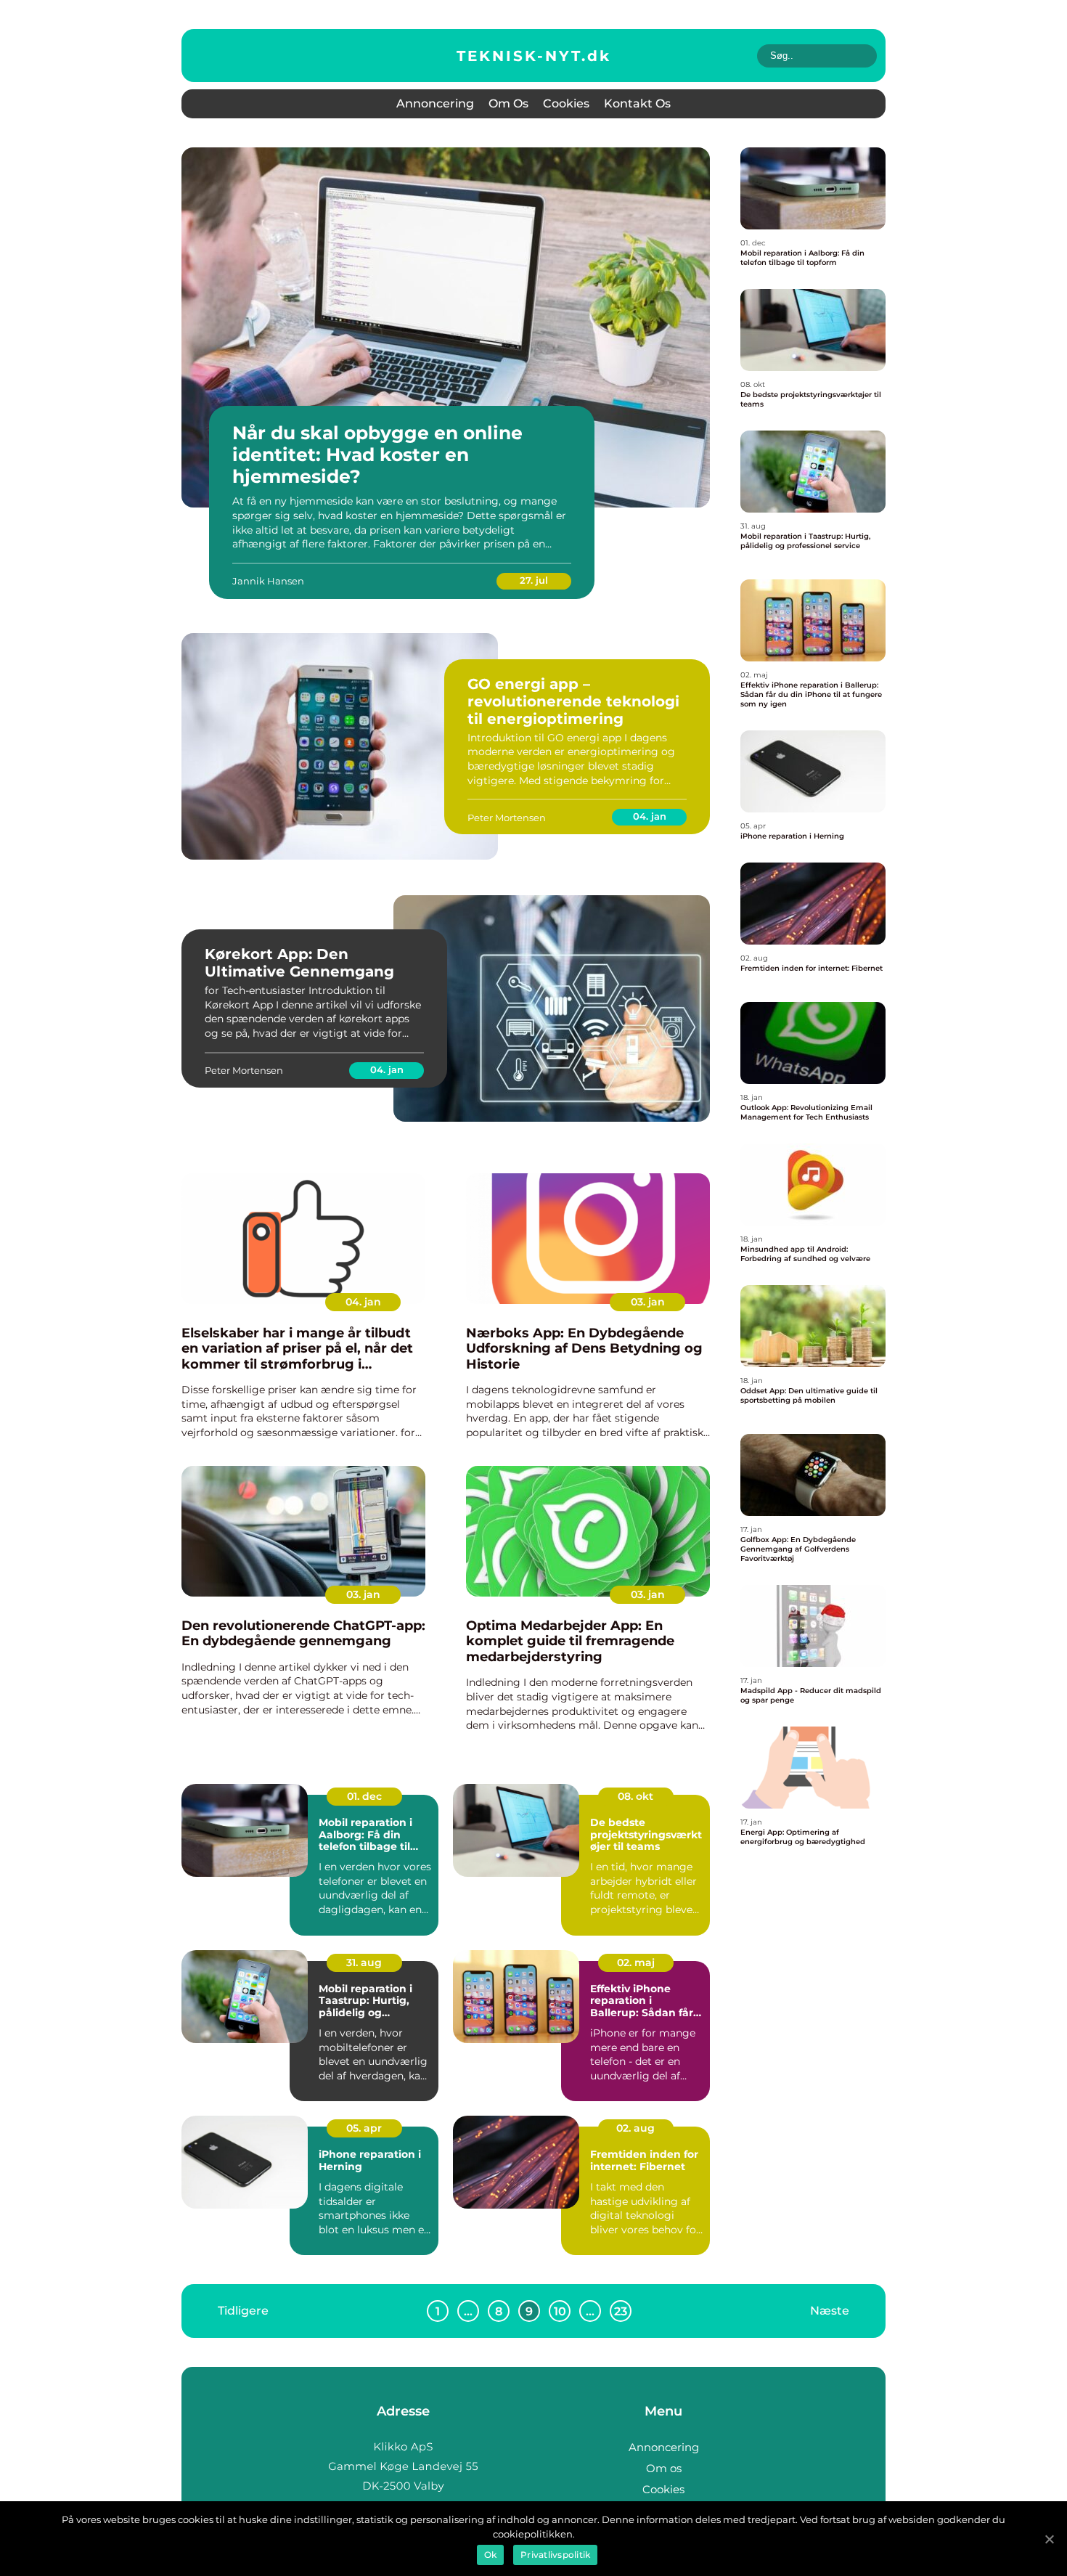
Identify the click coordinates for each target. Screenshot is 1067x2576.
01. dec (364, 1796)
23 (621, 2311)
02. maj (636, 1962)
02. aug (635, 2128)
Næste (830, 2311)
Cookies (566, 103)
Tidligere (243, 2311)
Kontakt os (637, 103)
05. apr (364, 2128)
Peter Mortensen (507, 818)
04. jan (650, 816)
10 (560, 2311)
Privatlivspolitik (555, 2555)
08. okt (635, 1796)
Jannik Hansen (268, 581)
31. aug (364, 1962)
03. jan (648, 1302)
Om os (508, 103)
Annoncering (435, 103)
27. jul (534, 580)
